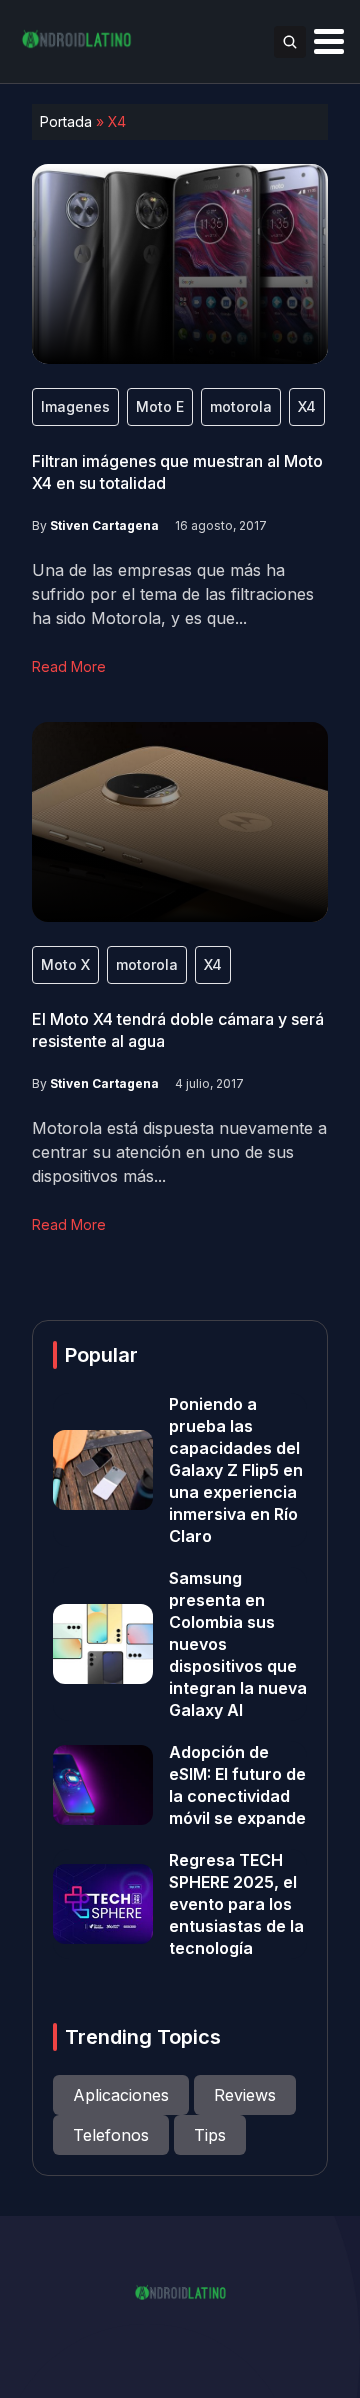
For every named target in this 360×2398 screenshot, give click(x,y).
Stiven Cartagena (104, 525)
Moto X (65, 964)
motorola (241, 406)
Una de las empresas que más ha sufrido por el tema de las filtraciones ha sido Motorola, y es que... (173, 594)
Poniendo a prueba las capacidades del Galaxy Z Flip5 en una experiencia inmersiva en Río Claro (236, 1470)
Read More (69, 666)
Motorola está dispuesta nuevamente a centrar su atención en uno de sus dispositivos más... (179, 1152)
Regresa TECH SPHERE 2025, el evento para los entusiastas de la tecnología (236, 1904)
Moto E (160, 406)
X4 (307, 406)
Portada (66, 121)
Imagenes (75, 406)
